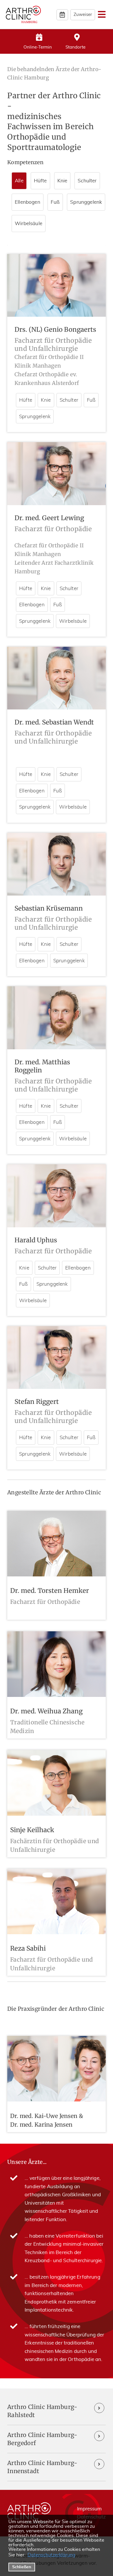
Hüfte (26, 400)
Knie (46, 400)
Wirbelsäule (73, 621)
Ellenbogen (32, 605)
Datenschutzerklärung (51, 2555)
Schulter (69, 400)
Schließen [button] (22, 2567)
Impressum (89, 2509)
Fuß (91, 400)
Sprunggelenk (35, 417)
